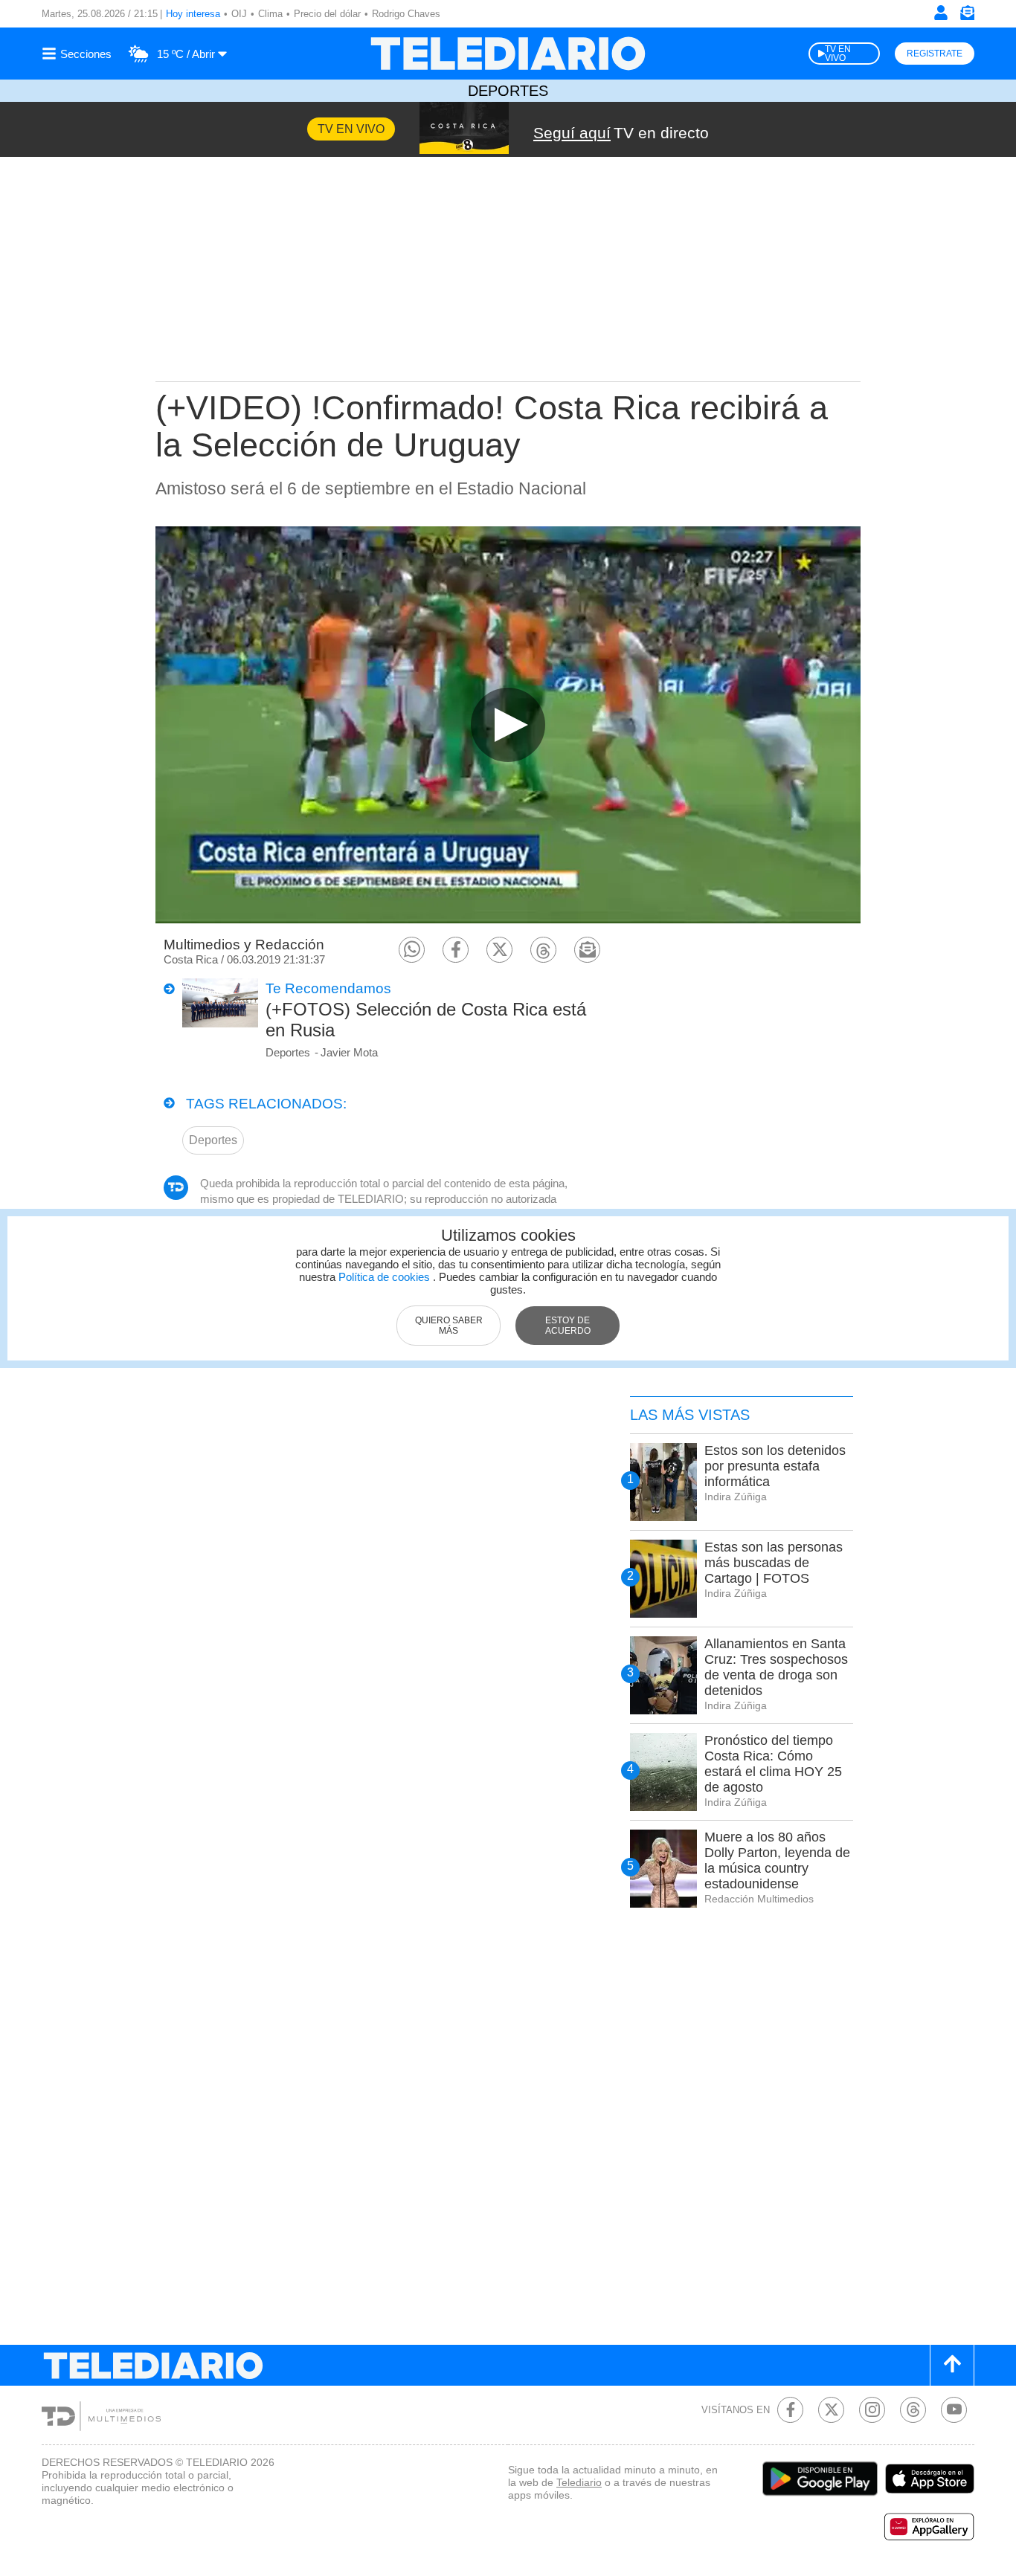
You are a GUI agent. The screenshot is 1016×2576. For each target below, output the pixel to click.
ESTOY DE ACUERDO (568, 1326)
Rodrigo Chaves (406, 14)
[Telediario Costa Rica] (508, 54)
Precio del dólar (327, 14)
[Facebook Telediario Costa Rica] (790, 2410)
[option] (508, 724)
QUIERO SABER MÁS (449, 1326)
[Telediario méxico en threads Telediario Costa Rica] (913, 2410)
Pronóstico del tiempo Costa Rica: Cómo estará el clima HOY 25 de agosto (773, 1764)
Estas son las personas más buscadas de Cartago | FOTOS (774, 1563)
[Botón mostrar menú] (79, 54)
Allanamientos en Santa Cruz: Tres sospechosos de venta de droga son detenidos (776, 1667)
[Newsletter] (967, 16)
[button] (412, 950)
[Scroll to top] (952, 2365)
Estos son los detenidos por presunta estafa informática (775, 1466)
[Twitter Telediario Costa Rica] (831, 2410)
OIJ (239, 14)
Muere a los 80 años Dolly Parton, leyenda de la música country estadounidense (777, 1860)
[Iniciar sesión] (941, 13)
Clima (270, 14)
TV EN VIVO (838, 54)
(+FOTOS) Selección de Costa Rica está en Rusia (426, 1020)
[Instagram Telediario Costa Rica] (872, 2410)
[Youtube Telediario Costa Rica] (954, 2410)
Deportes (508, 91)
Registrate (935, 54)
